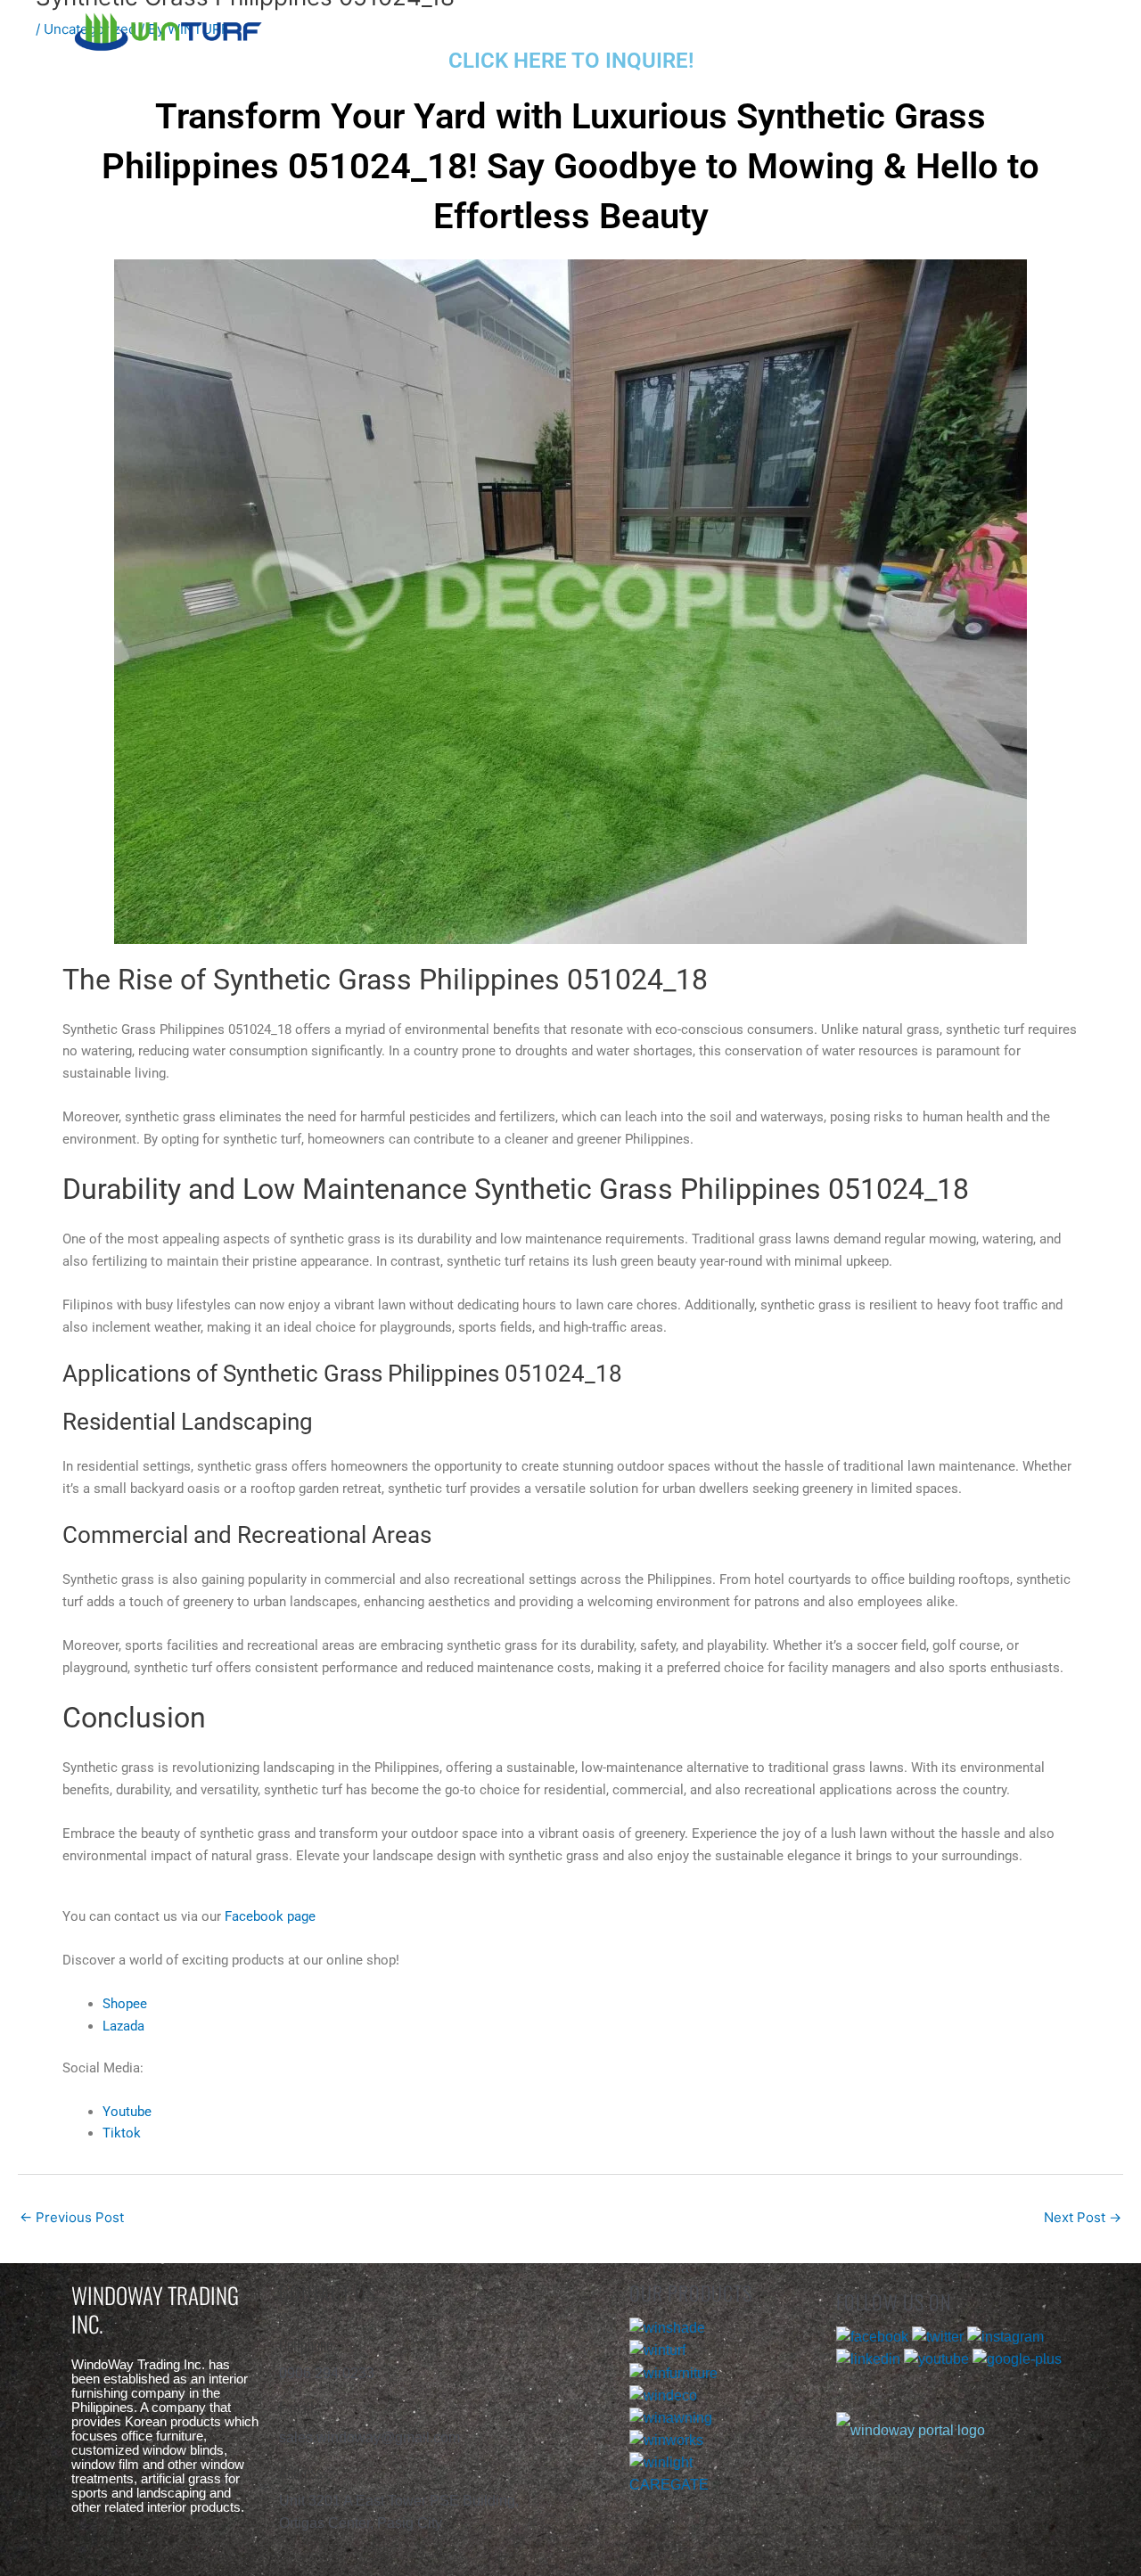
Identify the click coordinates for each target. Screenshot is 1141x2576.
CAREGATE (669, 2485)
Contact (997, 29)
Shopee (125, 2004)
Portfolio (721, 29)
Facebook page (270, 1916)
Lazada (123, 2026)
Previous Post (72, 2217)
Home (443, 29)
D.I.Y (860, 29)
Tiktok (122, 2133)
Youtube (127, 2112)
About (578, 29)
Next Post (1083, 2217)
